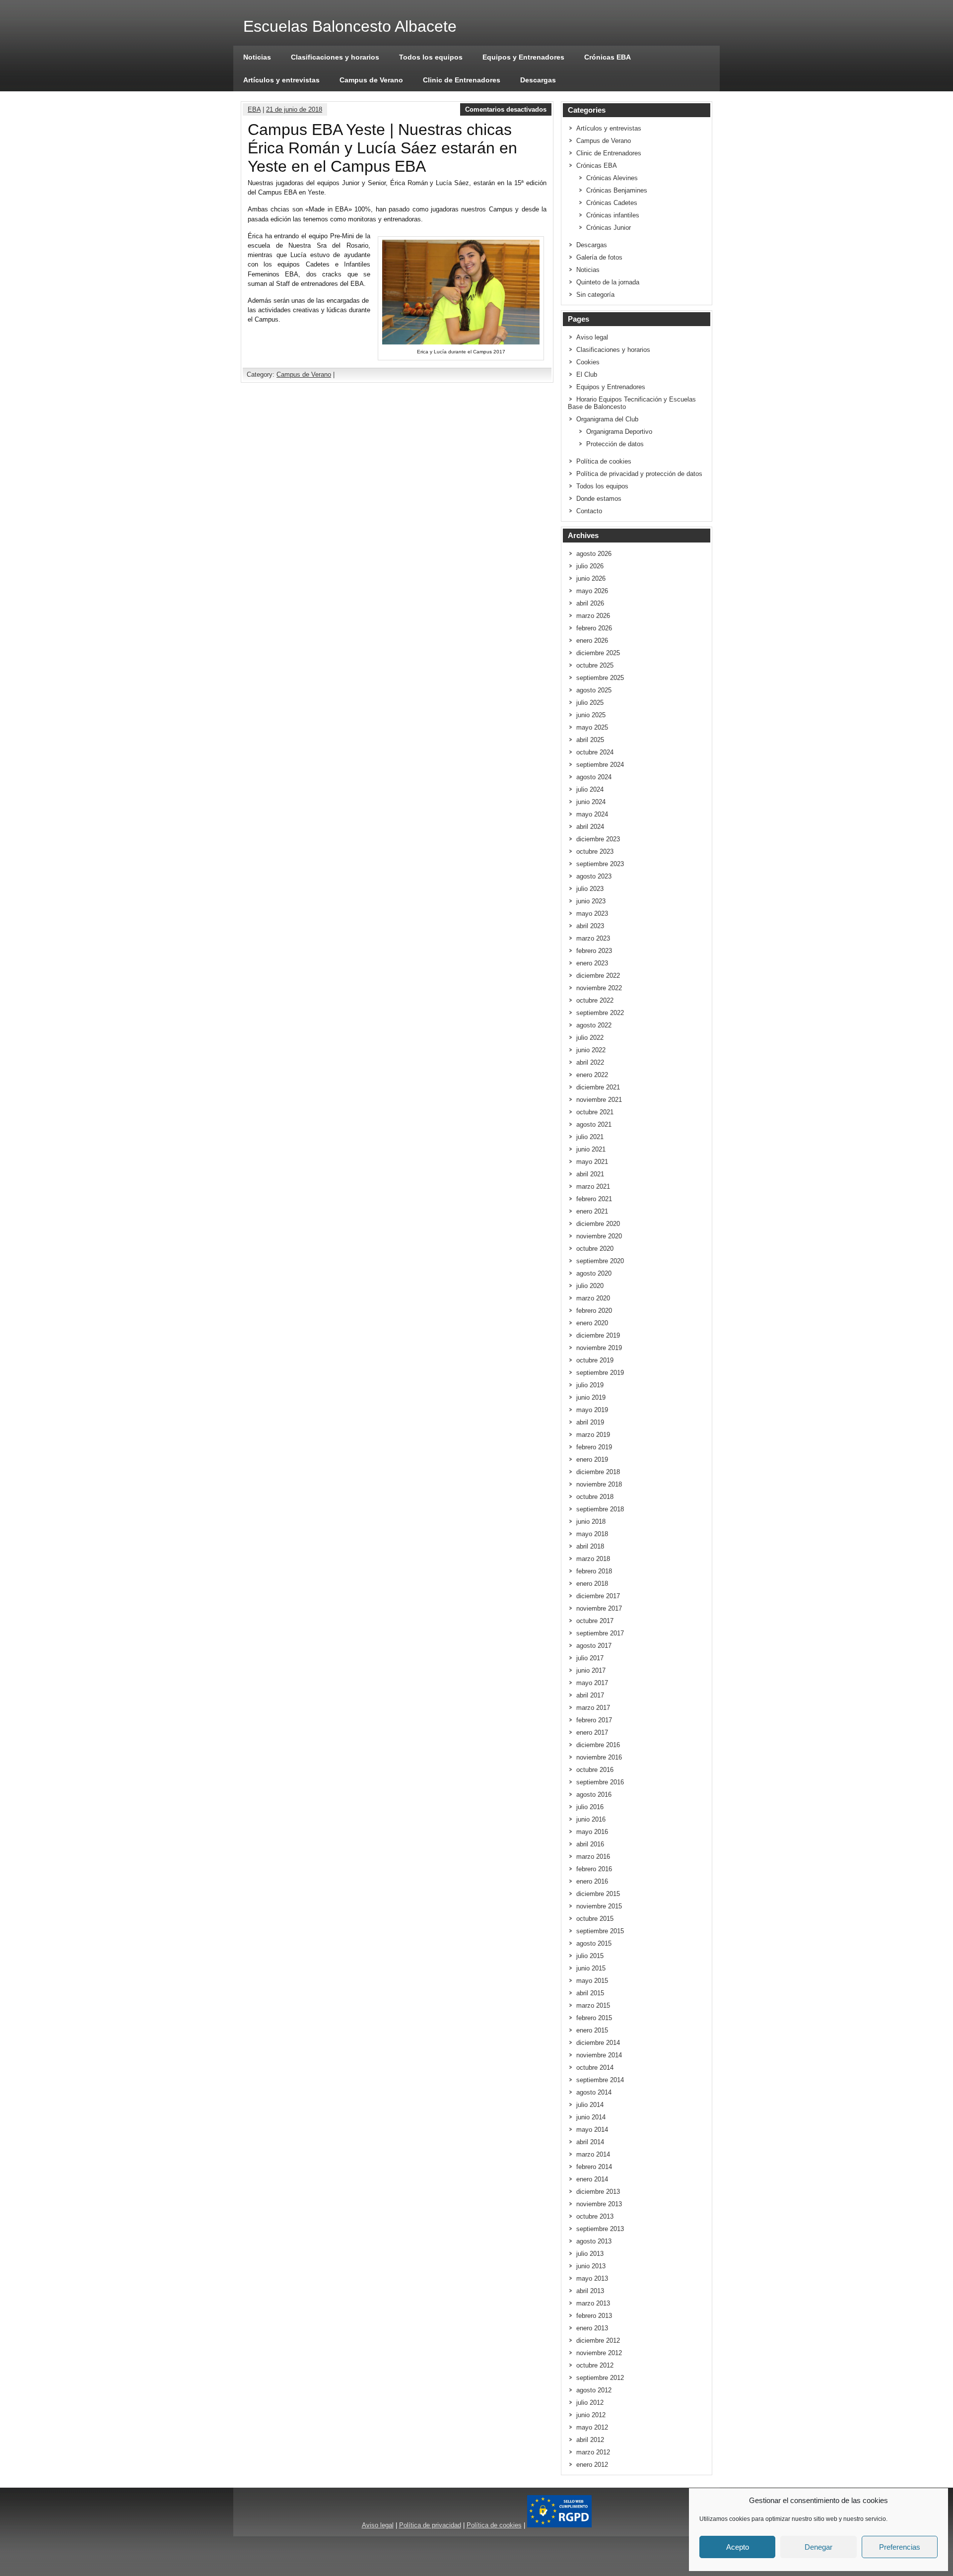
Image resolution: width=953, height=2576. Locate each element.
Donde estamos (599, 499)
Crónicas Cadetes (612, 203)
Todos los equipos (431, 57)
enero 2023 (592, 963)
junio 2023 (591, 901)
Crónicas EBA (608, 57)
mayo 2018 (592, 1534)
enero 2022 (592, 1075)
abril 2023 (590, 926)
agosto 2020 (594, 1273)
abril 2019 (590, 1422)
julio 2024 (590, 789)
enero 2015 (592, 2030)
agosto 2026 (594, 554)
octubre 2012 (595, 2365)
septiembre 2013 (600, 2229)
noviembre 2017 (599, 1608)
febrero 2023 (594, 951)
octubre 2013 (595, 2216)
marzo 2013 (593, 2303)
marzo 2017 (593, 1708)
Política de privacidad (430, 2525)
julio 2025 (590, 703)
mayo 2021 (592, 1162)
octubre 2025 (595, 665)
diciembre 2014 (598, 2043)
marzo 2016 (593, 1857)
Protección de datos (615, 444)
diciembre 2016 (598, 1745)
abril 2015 (590, 1993)
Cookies (588, 362)
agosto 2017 (594, 1646)
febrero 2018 (594, 1571)
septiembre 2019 (600, 1373)
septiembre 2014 (600, 2080)
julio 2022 (590, 1038)
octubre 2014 (595, 2068)
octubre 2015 (595, 1919)
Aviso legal (592, 337)
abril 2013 (590, 2291)
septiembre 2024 (600, 765)
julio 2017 (590, 1658)
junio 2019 (591, 1397)
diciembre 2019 (598, 1335)
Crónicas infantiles (613, 215)
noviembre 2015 (599, 1906)
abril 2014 (590, 2142)
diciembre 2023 (598, 839)
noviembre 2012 (599, 2353)
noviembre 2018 (599, 1484)
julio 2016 (590, 1807)
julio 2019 (590, 1385)
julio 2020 (590, 1286)
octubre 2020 (595, 1249)
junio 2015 (591, 1968)
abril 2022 (590, 1062)
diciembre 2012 (598, 2340)
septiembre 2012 (600, 2378)
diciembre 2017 (598, 1596)
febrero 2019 (594, 1447)
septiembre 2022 (600, 1013)
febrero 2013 (594, 2316)
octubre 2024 (595, 752)
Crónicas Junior (609, 228)
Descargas (538, 80)
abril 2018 (590, 1546)
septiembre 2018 (600, 1509)
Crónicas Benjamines (617, 190)
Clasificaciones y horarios (335, 57)
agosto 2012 (594, 2390)
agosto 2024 (594, 777)
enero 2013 (592, 2328)
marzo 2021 (593, 1186)
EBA (254, 109)
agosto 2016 (594, 1795)
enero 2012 (592, 2465)
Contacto (589, 511)
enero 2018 (592, 1584)
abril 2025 (590, 740)
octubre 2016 (595, 1770)
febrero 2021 (594, 1199)
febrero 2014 (594, 2167)
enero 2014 (592, 2179)
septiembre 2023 (600, 864)
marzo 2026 (593, 616)
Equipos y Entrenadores (523, 57)
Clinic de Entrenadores (462, 80)
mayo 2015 (592, 1981)
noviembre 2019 (599, 1348)
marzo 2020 (593, 1298)
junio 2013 (591, 2266)
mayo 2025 (592, 727)
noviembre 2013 (599, 2204)
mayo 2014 (592, 2130)
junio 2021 (591, 1149)
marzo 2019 (593, 1435)
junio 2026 (591, 578)
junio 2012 (591, 2415)
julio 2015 (590, 1956)
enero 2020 (592, 1323)
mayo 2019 (592, 1410)
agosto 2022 (594, 1025)
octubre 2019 (595, 1360)
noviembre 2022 (599, 988)
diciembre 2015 (598, 1894)
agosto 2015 (594, 1943)
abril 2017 (590, 1695)
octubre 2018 (595, 1497)
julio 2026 (590, 566)
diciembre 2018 (598, 1472)
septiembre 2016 (600, 1782)
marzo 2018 (593, 1559)
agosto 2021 (594, 1124)
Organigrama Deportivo (619, 432)
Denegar (818, 2547)
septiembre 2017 (600, 1633)
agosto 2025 (594, 690)
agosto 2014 (594, 2092)
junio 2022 (591, 1050)
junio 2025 (591, 715)
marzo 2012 (593, 2452)
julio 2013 (590, 2254)
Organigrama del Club (607, 419)
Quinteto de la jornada (608, 282)
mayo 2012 (592, 2427)
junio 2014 (591, 2117)
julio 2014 (590, 2105)
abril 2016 (590, 1844)
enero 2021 (592, 1211)
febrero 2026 (594, 628)
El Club (587, 374)
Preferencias (900, 2547)
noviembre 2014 (599, 2055)
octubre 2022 (595, 1000)
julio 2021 (590, 1137)
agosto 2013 (594, 2241)
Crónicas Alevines (612, 178)
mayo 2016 (592, 1832)
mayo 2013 (592, 2278)
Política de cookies (604, 461)
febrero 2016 (594, 1869)
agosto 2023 (594, 876)
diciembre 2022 (598, 976)
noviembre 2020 (599, 1236)
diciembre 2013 (598, 2192)
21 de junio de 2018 (294, 109)
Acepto (738, 2547)
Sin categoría (595, 295)
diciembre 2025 (598, 653)
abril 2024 (590, 827)
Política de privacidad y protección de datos (639, 474)
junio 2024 (591, 802)
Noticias (257, 57)
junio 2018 (591, 1522)
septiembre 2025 (600, 678)
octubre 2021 (595, 1112)
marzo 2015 (593, 2005)
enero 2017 (592, 1732)
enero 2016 (592, 1881)
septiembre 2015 (600, 1931)
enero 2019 (592, 1459)
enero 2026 (592, 641)
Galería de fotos (599, 257)
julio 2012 (590, 2403)
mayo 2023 (592, 914)
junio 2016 (591, 1819)
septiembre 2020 (600, 1261)
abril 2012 (590, 2440)
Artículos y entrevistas (281, 80)
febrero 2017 (594, 1720)
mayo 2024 (592, 814)
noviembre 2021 (599, 1100)
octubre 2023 (595, 851)
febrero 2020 (594, 1311)
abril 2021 (590, 1174)
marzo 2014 (593, 2154)
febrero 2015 (594, 2018)
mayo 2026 (592, 591)
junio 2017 (591, 1670)
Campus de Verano (371, 80)
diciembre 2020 (598, 1224)
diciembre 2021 (598, 1087)
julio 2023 (590, 889)
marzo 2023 (593, 938)
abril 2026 (590, 603)
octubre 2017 (595, 1621)
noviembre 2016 (599, 1757)
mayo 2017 (592, 1683)
